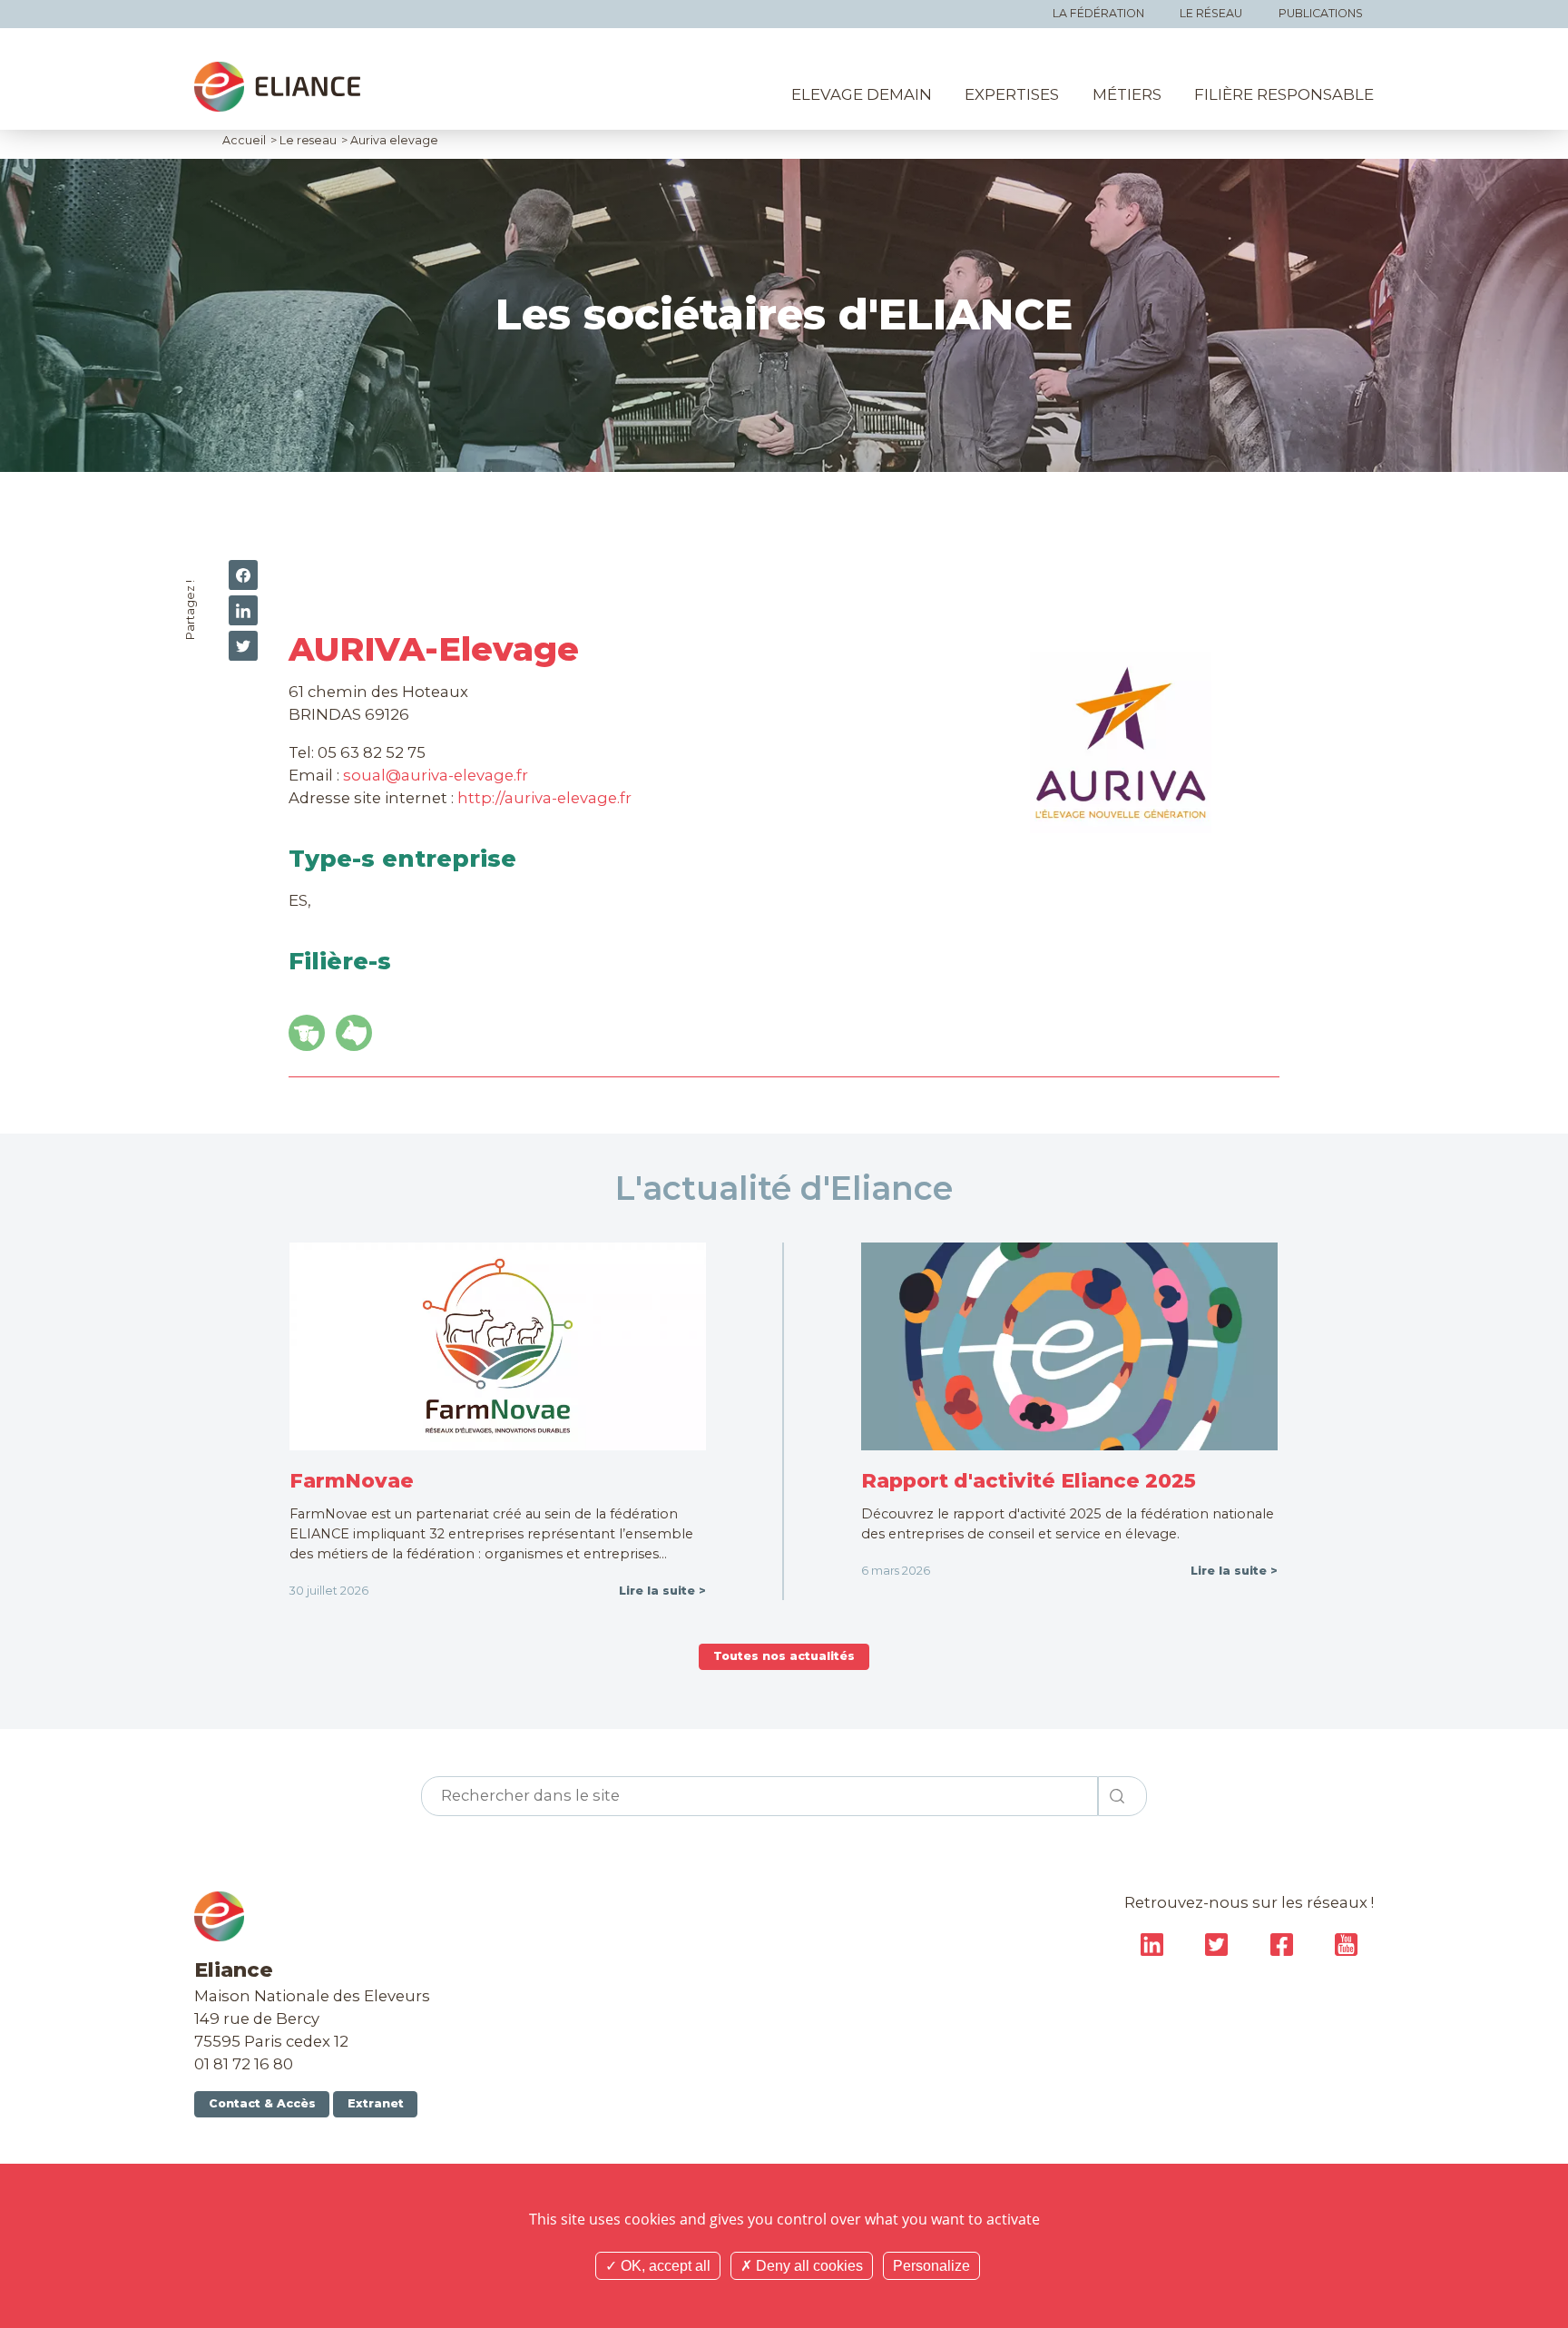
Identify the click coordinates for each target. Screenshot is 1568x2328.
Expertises (1012, 94)
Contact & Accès (262, 2103)
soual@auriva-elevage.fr (436, 775)
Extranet (376, 2103)
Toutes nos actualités (784, 1656)
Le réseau (1211, 13)
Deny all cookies (808, 2266)
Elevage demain (862, 94)
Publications (1321, 13)
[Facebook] (243, 575)
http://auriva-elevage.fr (544, 798)
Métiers (1127, 94)
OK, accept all (664, 2266)
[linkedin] (243, 610)
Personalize (931, 2266)
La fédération (1098, 13)
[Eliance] (277, 87)
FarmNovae (352, 1480)
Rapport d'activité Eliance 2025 (1029, 1480)
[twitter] (243, 646)
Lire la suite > (662, 1591)
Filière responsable (1284, 94)
